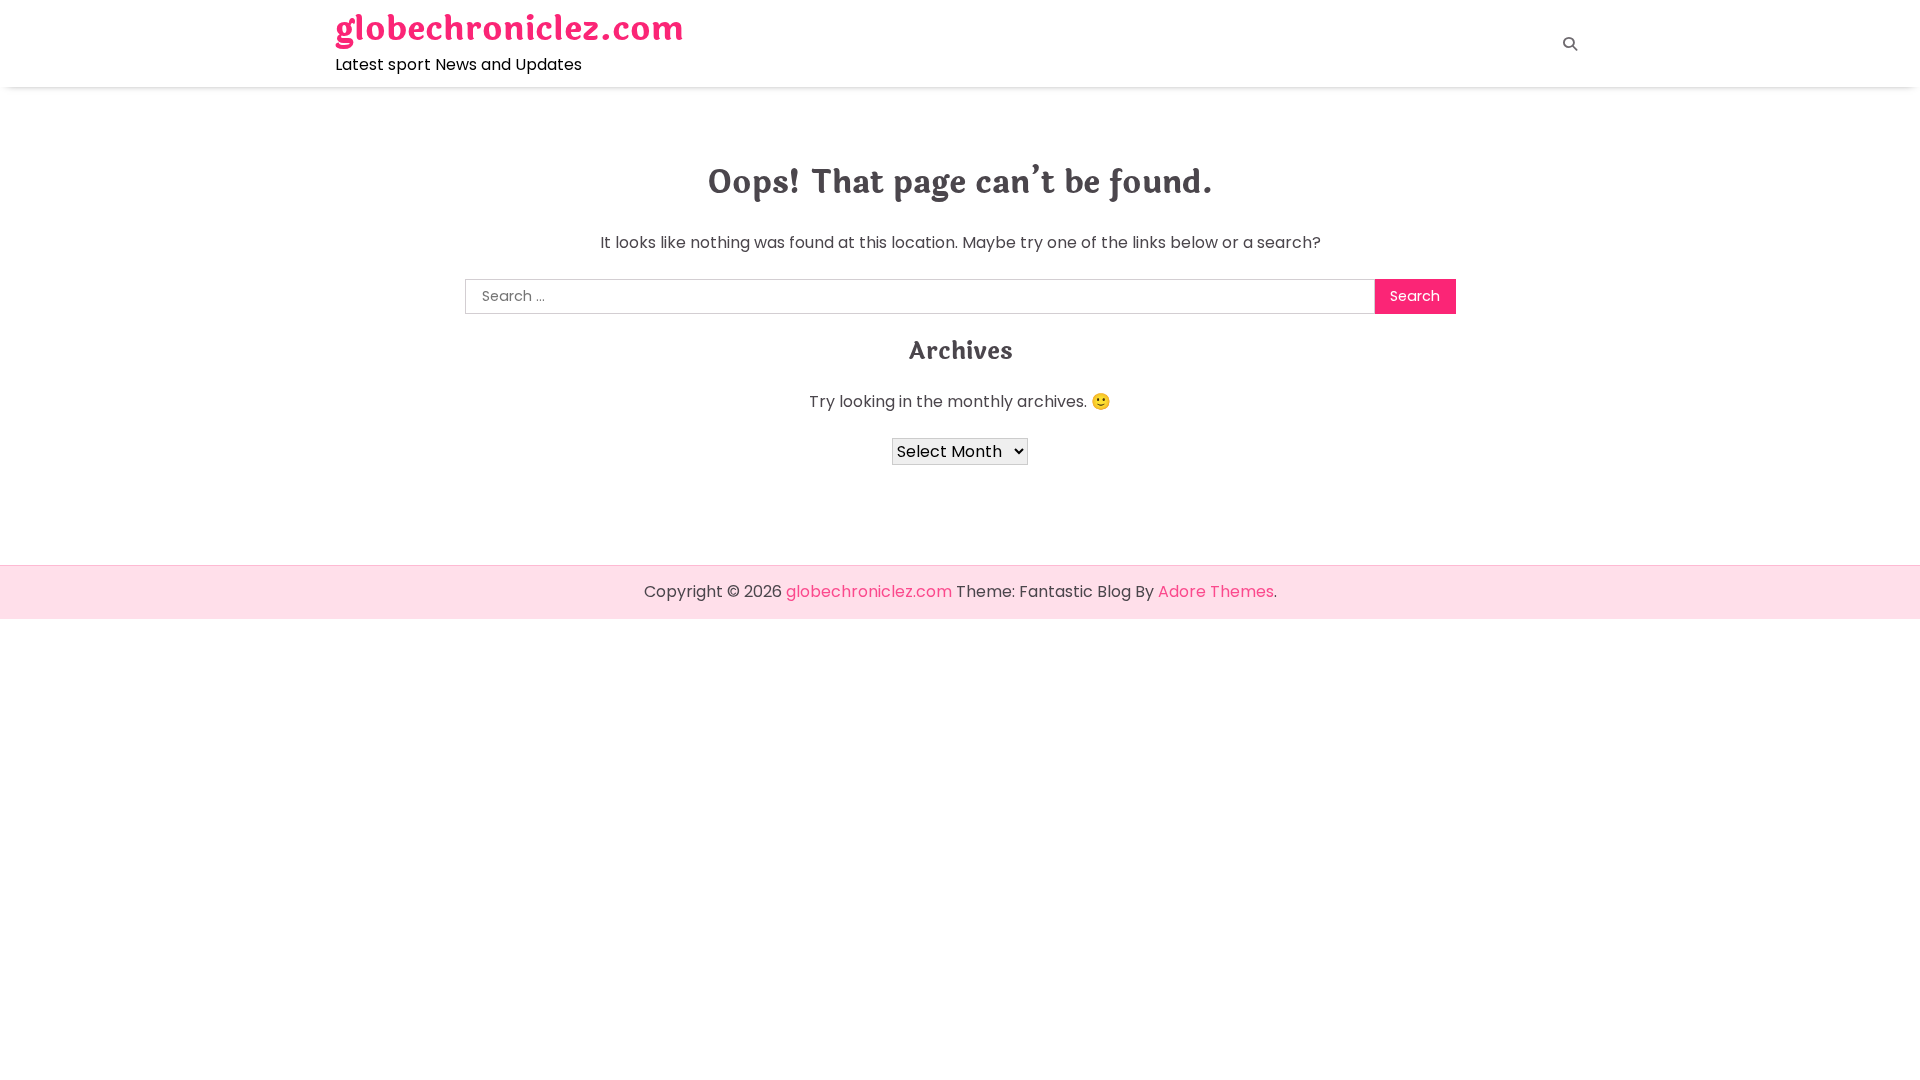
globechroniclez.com (509, 29)
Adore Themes (1216, 591)
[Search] (1570, 44)
